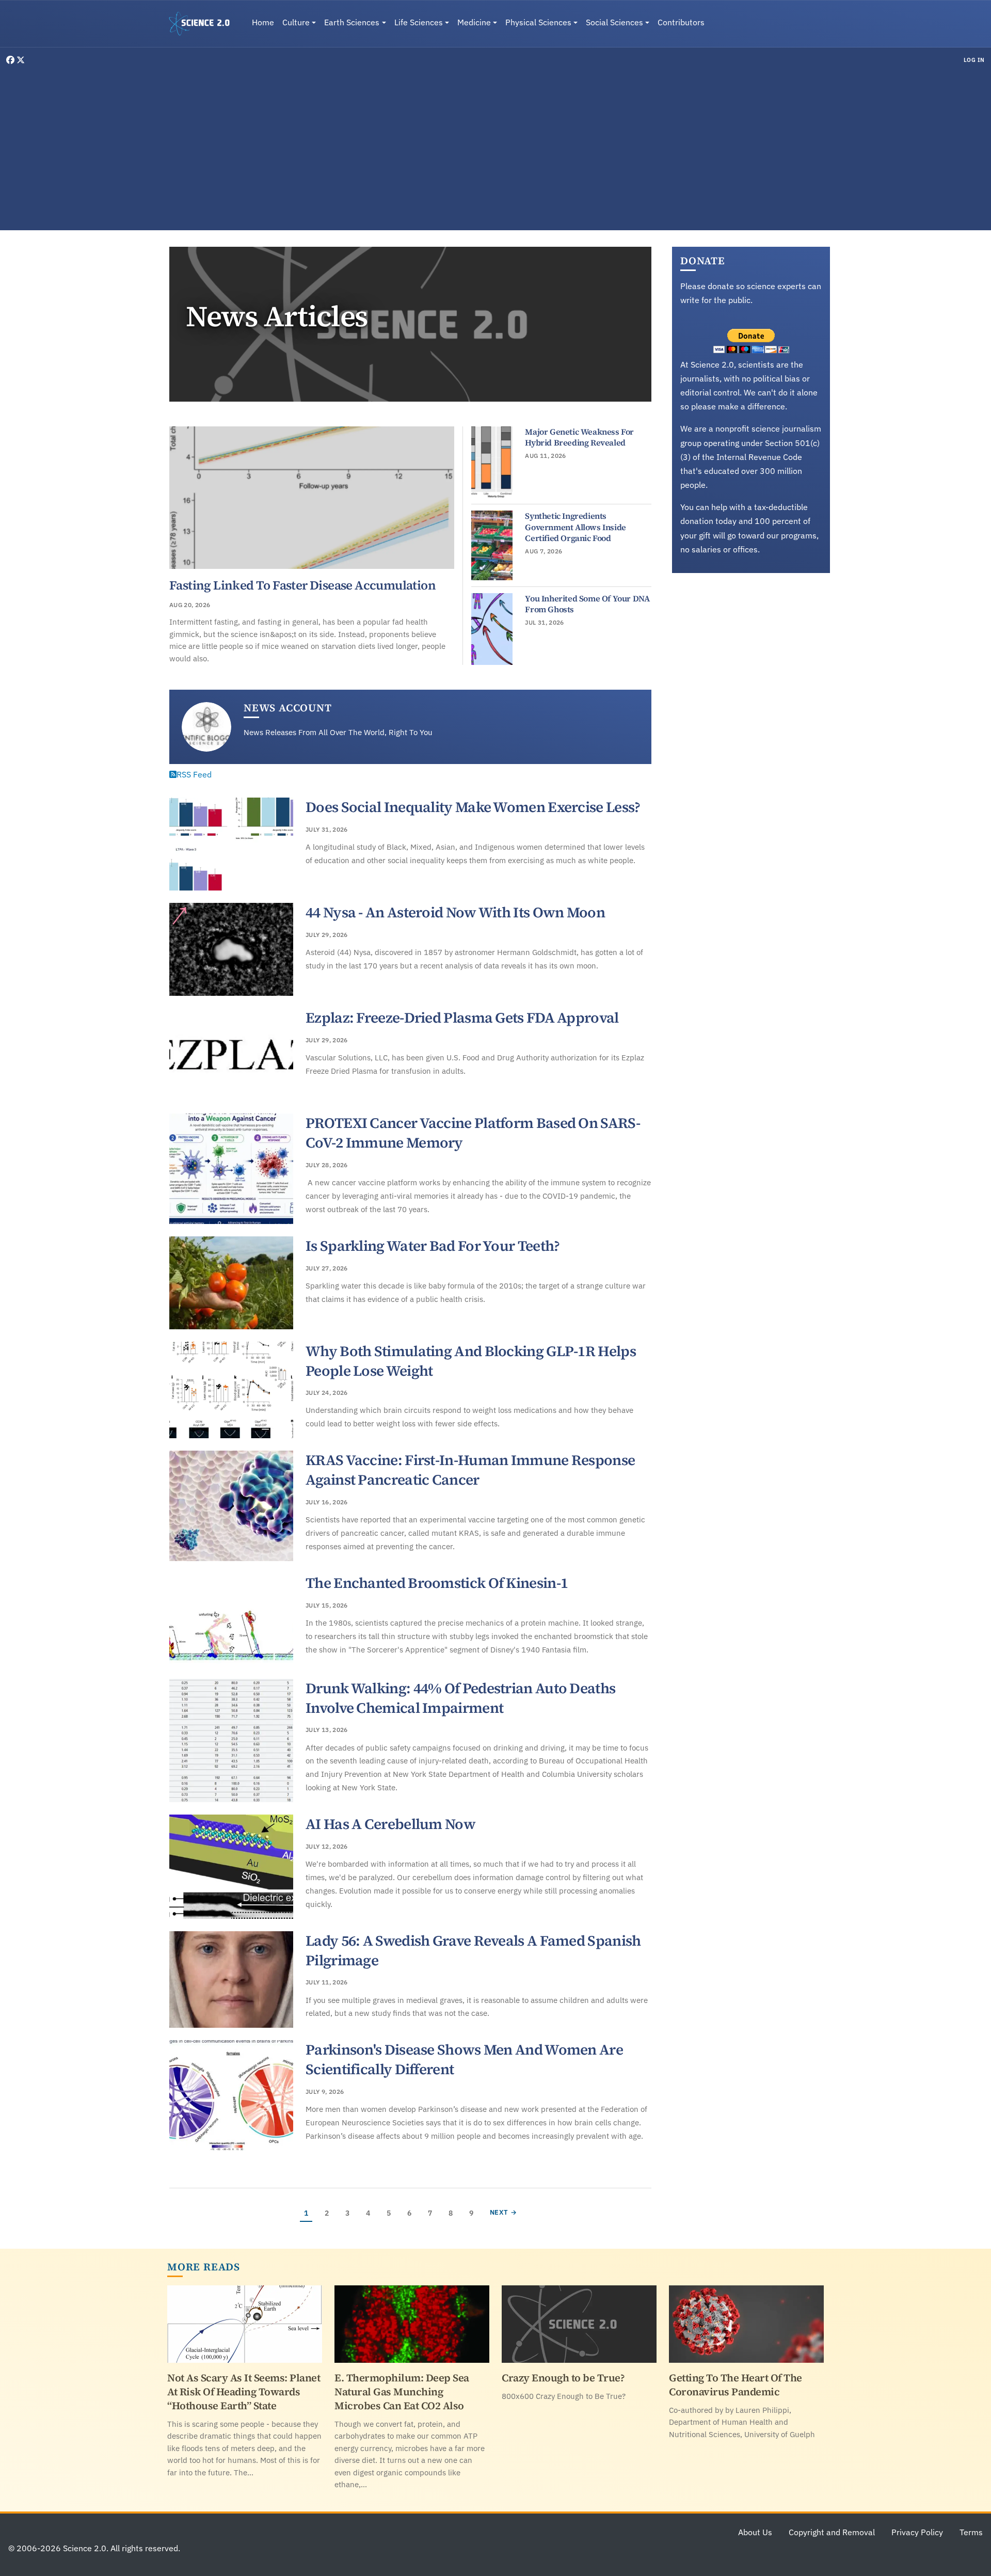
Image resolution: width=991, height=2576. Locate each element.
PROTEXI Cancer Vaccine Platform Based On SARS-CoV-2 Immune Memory (473, 1133)
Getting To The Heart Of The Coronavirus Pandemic (736, 2385)
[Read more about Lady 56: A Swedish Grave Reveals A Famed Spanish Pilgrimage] (231, 1980)
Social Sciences (614, 22)
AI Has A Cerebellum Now (390, 1824)
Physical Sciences (538, 22)
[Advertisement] (495, 147)
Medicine (474, 22)
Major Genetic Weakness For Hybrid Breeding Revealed (579, 437)
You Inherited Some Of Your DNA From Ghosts (587, 604)
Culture (296, 22)
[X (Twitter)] (21, 60)
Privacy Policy (917, 2532)
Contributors (681, 22)
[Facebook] (11, 60)
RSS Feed (194, 774)
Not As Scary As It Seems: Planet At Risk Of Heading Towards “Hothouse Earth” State (244, 2392)
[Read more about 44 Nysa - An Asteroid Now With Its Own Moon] (231, 949)
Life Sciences (419, 22)
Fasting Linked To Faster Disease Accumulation (302, 585)
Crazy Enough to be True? (563, 2378)
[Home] (203, 24)
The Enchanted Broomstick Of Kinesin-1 (437, 1583)
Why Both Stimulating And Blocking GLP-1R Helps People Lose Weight (471, 1361)
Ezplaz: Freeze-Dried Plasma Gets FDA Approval (462, 1017)
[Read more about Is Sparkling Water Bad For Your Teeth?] (231, 1283)
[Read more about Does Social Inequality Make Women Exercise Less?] (231, 844)
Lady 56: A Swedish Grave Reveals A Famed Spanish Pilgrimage (473, 1950)
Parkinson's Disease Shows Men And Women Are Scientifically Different (464, 2059)
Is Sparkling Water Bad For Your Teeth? (433, 1246)
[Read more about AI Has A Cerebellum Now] (231, 1867)
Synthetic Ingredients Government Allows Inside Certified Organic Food (575, 527)
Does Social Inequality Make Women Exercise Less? (473, 807)
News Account (288, 708)
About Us (755, 2532)
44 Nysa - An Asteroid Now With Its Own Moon (455, 912)
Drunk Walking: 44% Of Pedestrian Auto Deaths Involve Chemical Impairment (460, 1698)
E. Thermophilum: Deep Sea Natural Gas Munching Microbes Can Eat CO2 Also (402, 2392)
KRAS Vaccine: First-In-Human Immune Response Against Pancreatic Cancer (470, 1470)
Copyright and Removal (832, 2532)
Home (263, 22)
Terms (971, 2532)
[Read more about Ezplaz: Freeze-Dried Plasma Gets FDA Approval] (231, 1055)
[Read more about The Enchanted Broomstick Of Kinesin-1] (231, 1620)
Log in (974, 60)
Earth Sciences (352, 22)
